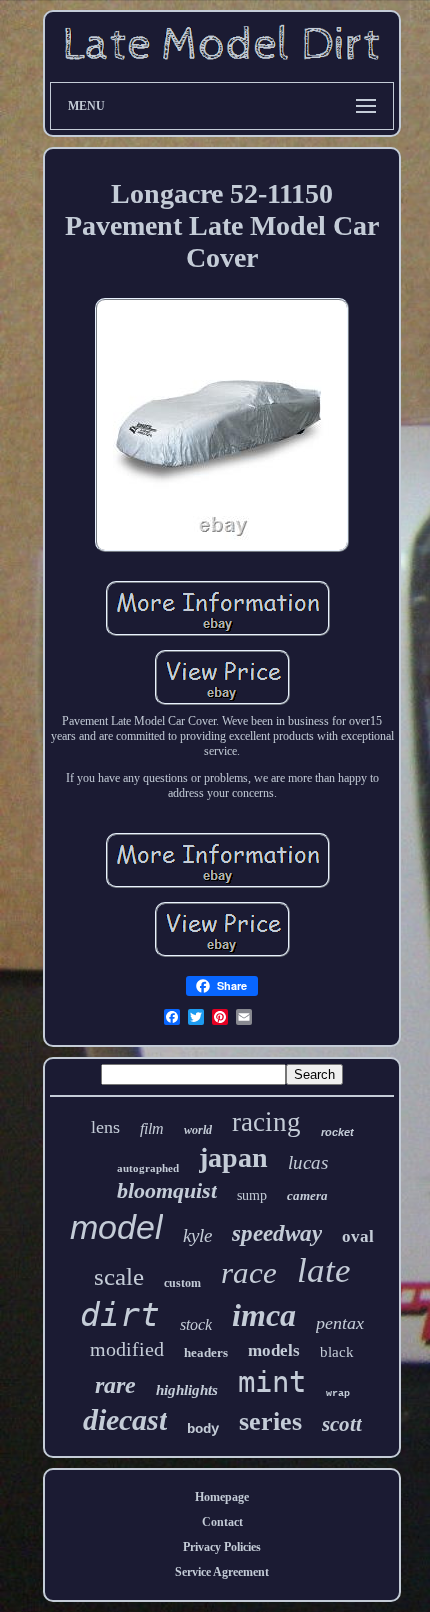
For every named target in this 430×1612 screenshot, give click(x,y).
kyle (197, 1235)
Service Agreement (222, 1572)
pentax (340, 1323)
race (249, 1272)
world (198, 1130)
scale (119, 1276)
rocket (337, 1132)
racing (266, 1122)
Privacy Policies (222, 1547)
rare (115, 1385)
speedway (277, 1233)
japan (233, 1157)
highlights (187, 1390)
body (203, 1429)
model (116, 1227)
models (274, 1350)
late (324, 1270)
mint (272, 1382)
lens (105, 1127)
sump (252, 1195)
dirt (120, 1314)
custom (182, 1283)
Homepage (222, 1497)
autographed (148, 1168)
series (270, 1421)
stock (196, 1324)
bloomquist (167, 1190)
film (152, 1128)
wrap (338, 1393)
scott (342, 1424)
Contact (222, 1522)
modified (127, 1349)
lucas (308, 1162)
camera (307, 1195)
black (337, 1352)
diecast (125, 1419)
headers (206, 1352)
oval (358, 1236)
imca (264, 1315)
